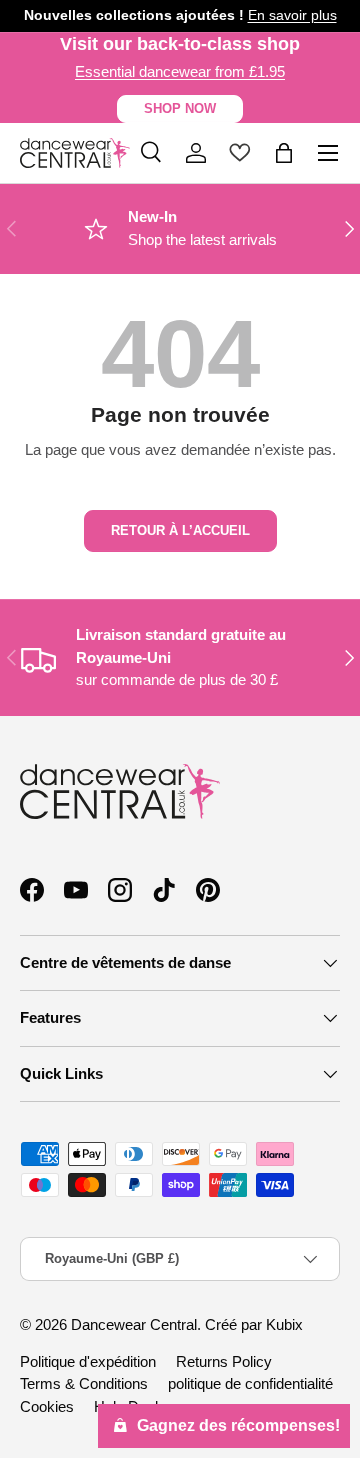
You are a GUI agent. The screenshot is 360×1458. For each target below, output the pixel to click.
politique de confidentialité (250, 1383)
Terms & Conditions (84, 1383)
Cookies (47, 1406)
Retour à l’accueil (180, 530)
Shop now (180, 108)
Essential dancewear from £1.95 (180, 71)
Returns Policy (224, 1361)
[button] (284, 153)
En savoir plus (292, 15)
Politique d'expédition (88, 1361)
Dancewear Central (134, 1324)
